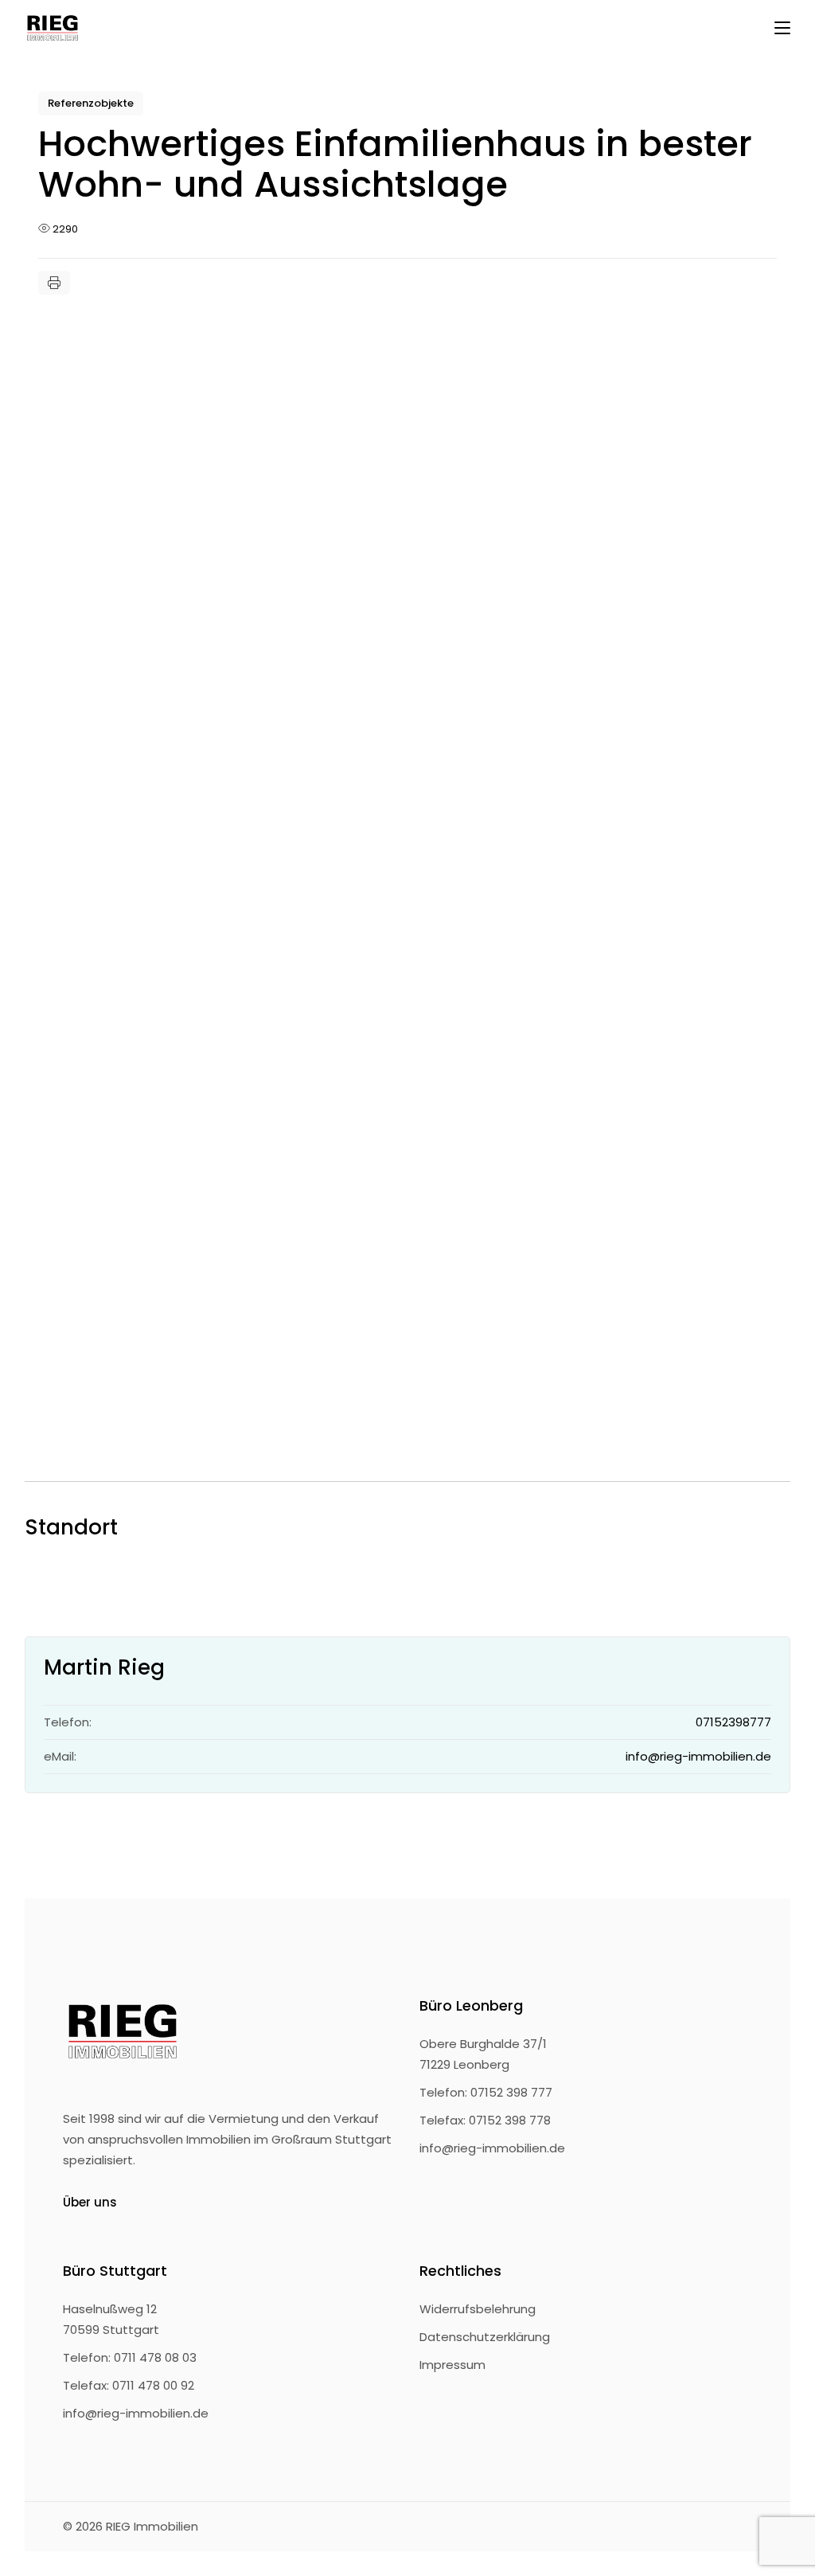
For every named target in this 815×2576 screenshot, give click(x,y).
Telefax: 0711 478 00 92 (129, 2385)
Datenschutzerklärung (485, 2337)
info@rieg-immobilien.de (698, 1756)
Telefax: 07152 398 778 (485, 2120)
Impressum (452, 2365)
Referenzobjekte (91, 103)
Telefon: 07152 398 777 (486, 2092)
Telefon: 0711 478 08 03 (130, 2357)
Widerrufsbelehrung (478, 2309)
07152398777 (733, 1722)
